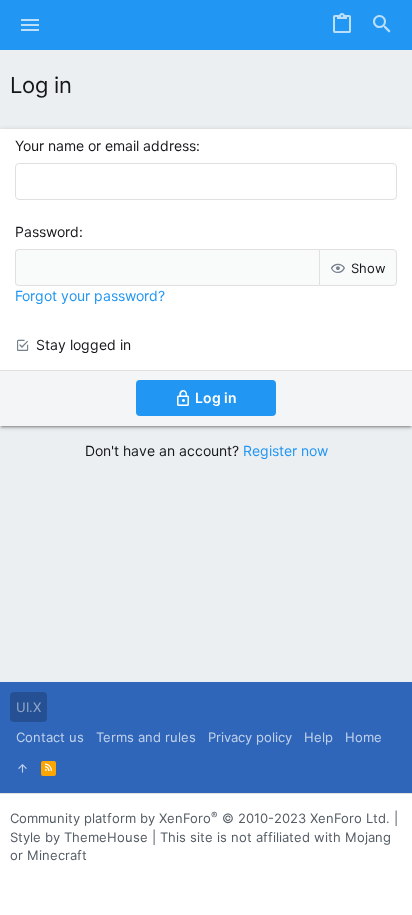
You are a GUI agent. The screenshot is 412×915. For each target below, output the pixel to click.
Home (363, 737)
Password (47, 231)
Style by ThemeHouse (79, 837)
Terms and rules (146, 737)
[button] (30, 25)
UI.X (28, 707)
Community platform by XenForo (200, 818)
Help (318, 737)
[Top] (22, 768)
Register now (285, 450)
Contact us (50, 737)
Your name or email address (105, 145)
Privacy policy (250, 737)
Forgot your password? (90, 295)
